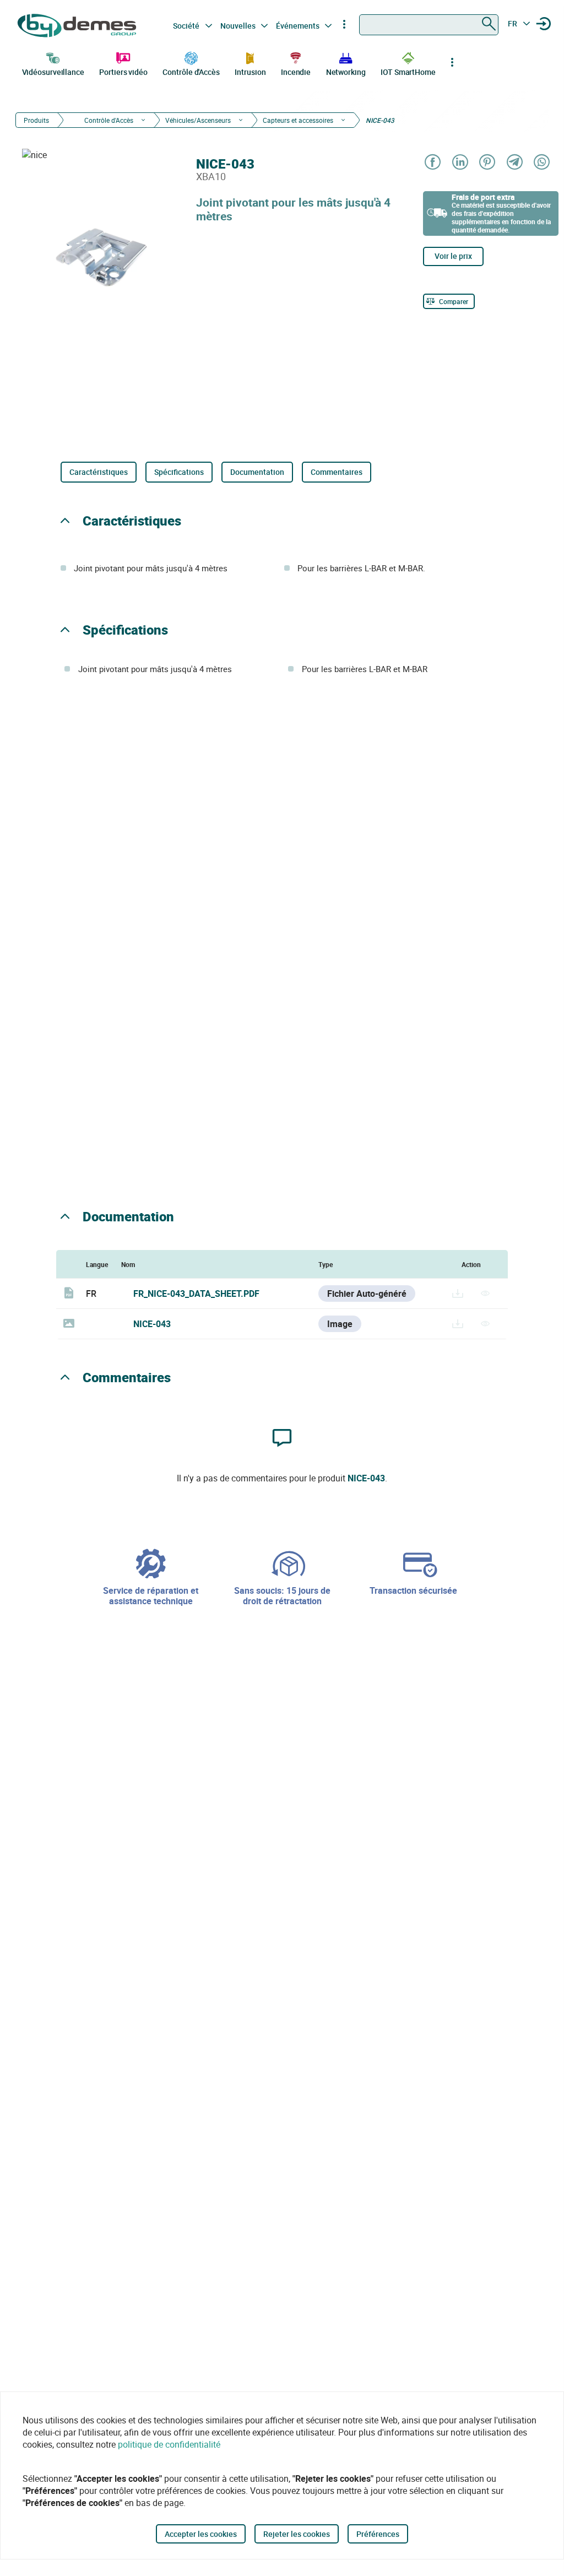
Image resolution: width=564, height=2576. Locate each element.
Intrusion (250, 72)
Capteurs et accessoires (298, 120)
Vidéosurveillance (53, 72)
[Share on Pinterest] (487, 163)
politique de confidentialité (169, 2444)
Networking (346, 72)
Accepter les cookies (201, 2534)
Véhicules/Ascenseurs (198, 120)
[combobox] (429, 25)
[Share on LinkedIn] (460, 163)
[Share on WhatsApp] (541, 163)
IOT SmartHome (408, 72)
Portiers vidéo (123, 72)
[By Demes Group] (78, 26)
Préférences (378, 2534)
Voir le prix (453, 256)
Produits (36, 120)
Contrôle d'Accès (191, 72)
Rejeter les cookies (297, 2534)
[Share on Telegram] (514, 163)
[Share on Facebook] (432, 163)
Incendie (296, 72)
